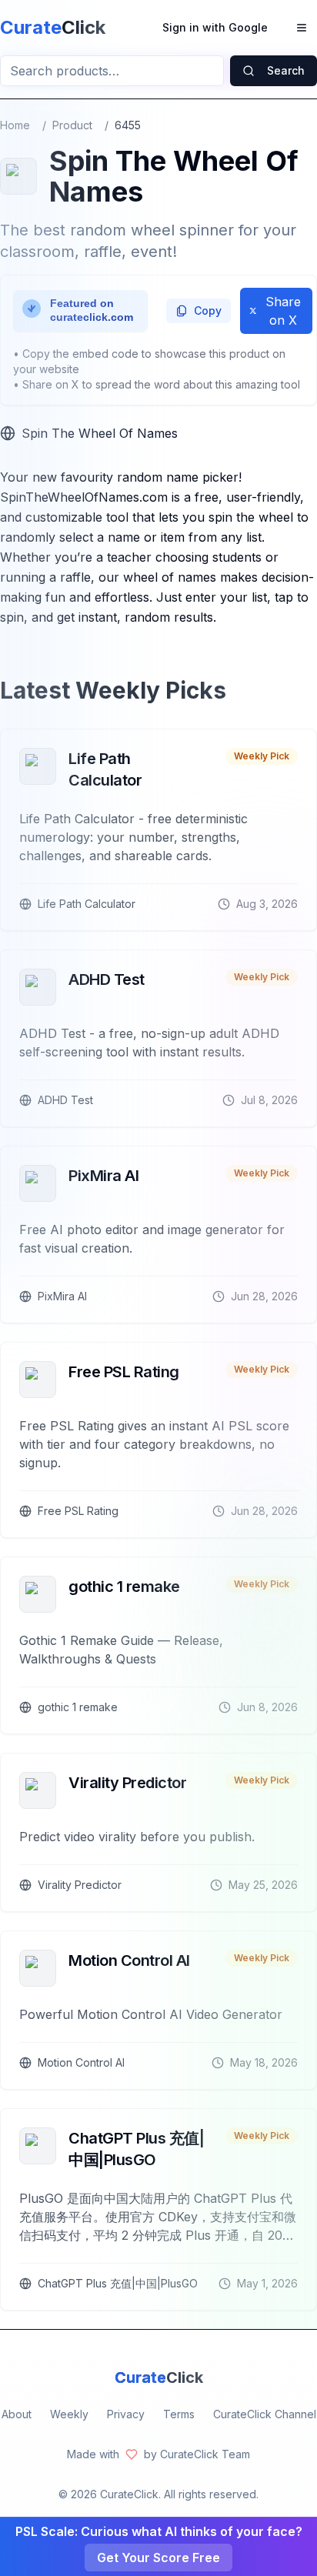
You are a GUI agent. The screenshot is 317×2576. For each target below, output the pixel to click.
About (17, 2414)
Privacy (126, 2414)
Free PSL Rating (124, 1372)
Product (72, 125)
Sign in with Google (215, 27)
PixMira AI (103, 1176)
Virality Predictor (127, 1783)
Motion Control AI (129, 1960)
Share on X (283, 311)
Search (286, 70)
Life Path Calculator (105, 769)
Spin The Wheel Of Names (100, 433)
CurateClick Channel (265, 2414)
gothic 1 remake (124, 1587)
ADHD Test (107, 979)
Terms (179, 2414)
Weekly (69, 2414)
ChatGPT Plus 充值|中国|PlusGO (136, 2149)
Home (15, 125)
